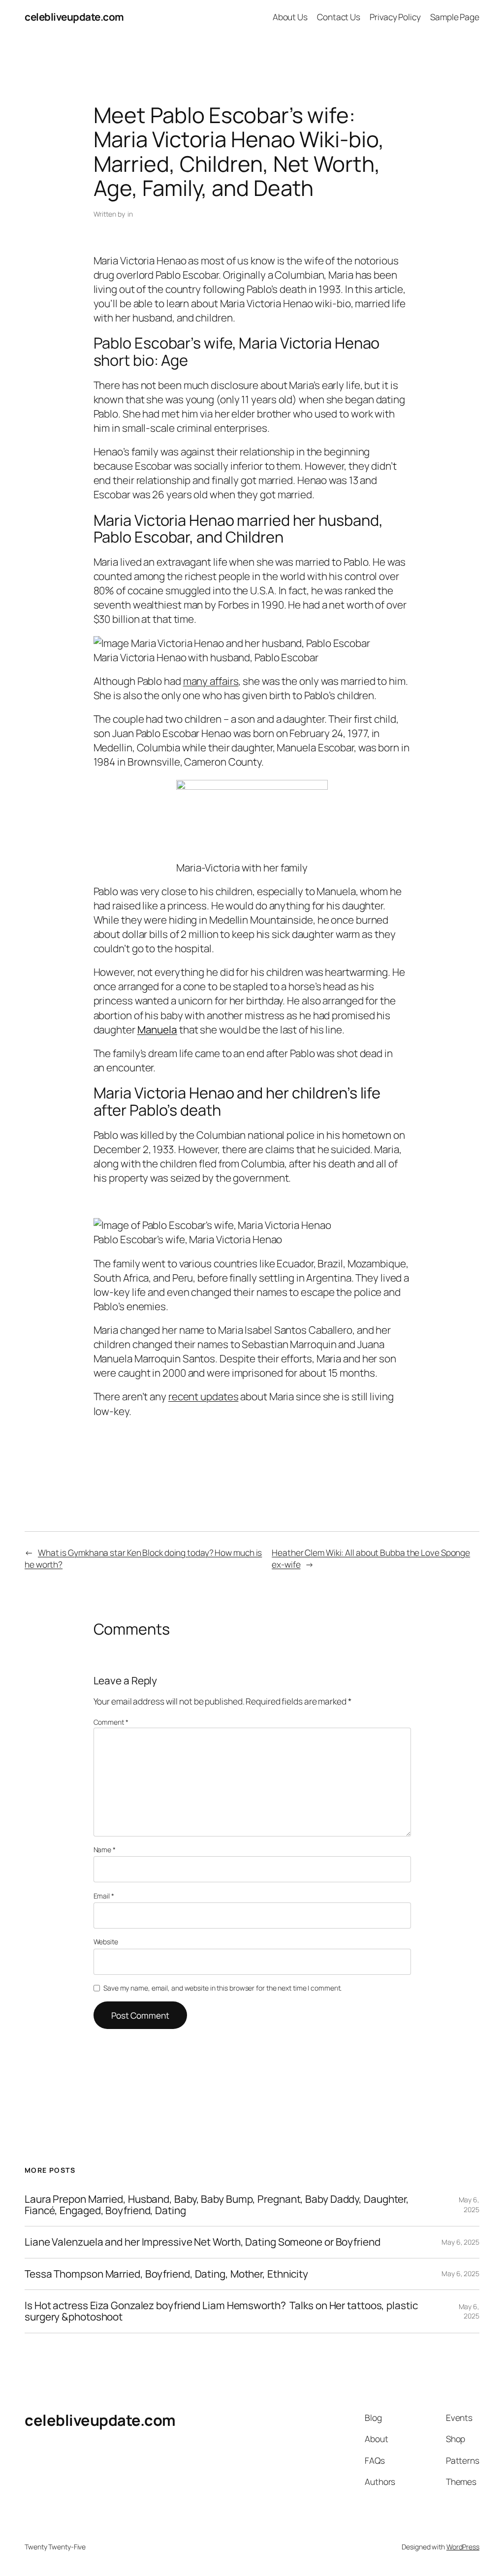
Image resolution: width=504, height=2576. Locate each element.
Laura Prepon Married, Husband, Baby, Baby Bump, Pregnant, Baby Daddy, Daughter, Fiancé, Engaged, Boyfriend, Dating (217, 2205)
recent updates (204, 1396)
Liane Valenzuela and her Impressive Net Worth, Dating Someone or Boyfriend (203, 2242)
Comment (111, 1722)
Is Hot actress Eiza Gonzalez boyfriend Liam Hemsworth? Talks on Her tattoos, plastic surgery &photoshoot (221, 2311)
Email (104, 1896)
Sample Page (455, 17)
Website (106, 1942)
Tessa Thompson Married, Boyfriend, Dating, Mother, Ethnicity (166, 2274)
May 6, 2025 (469, 2205)
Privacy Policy (395, 17)
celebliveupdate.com (74, 17)
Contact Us (339, 17)
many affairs (211, 681)
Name (105, 1850)
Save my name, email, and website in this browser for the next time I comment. (222, 1988)
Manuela (157, 1030)
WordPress (463, 2547)
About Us (290, 17)
